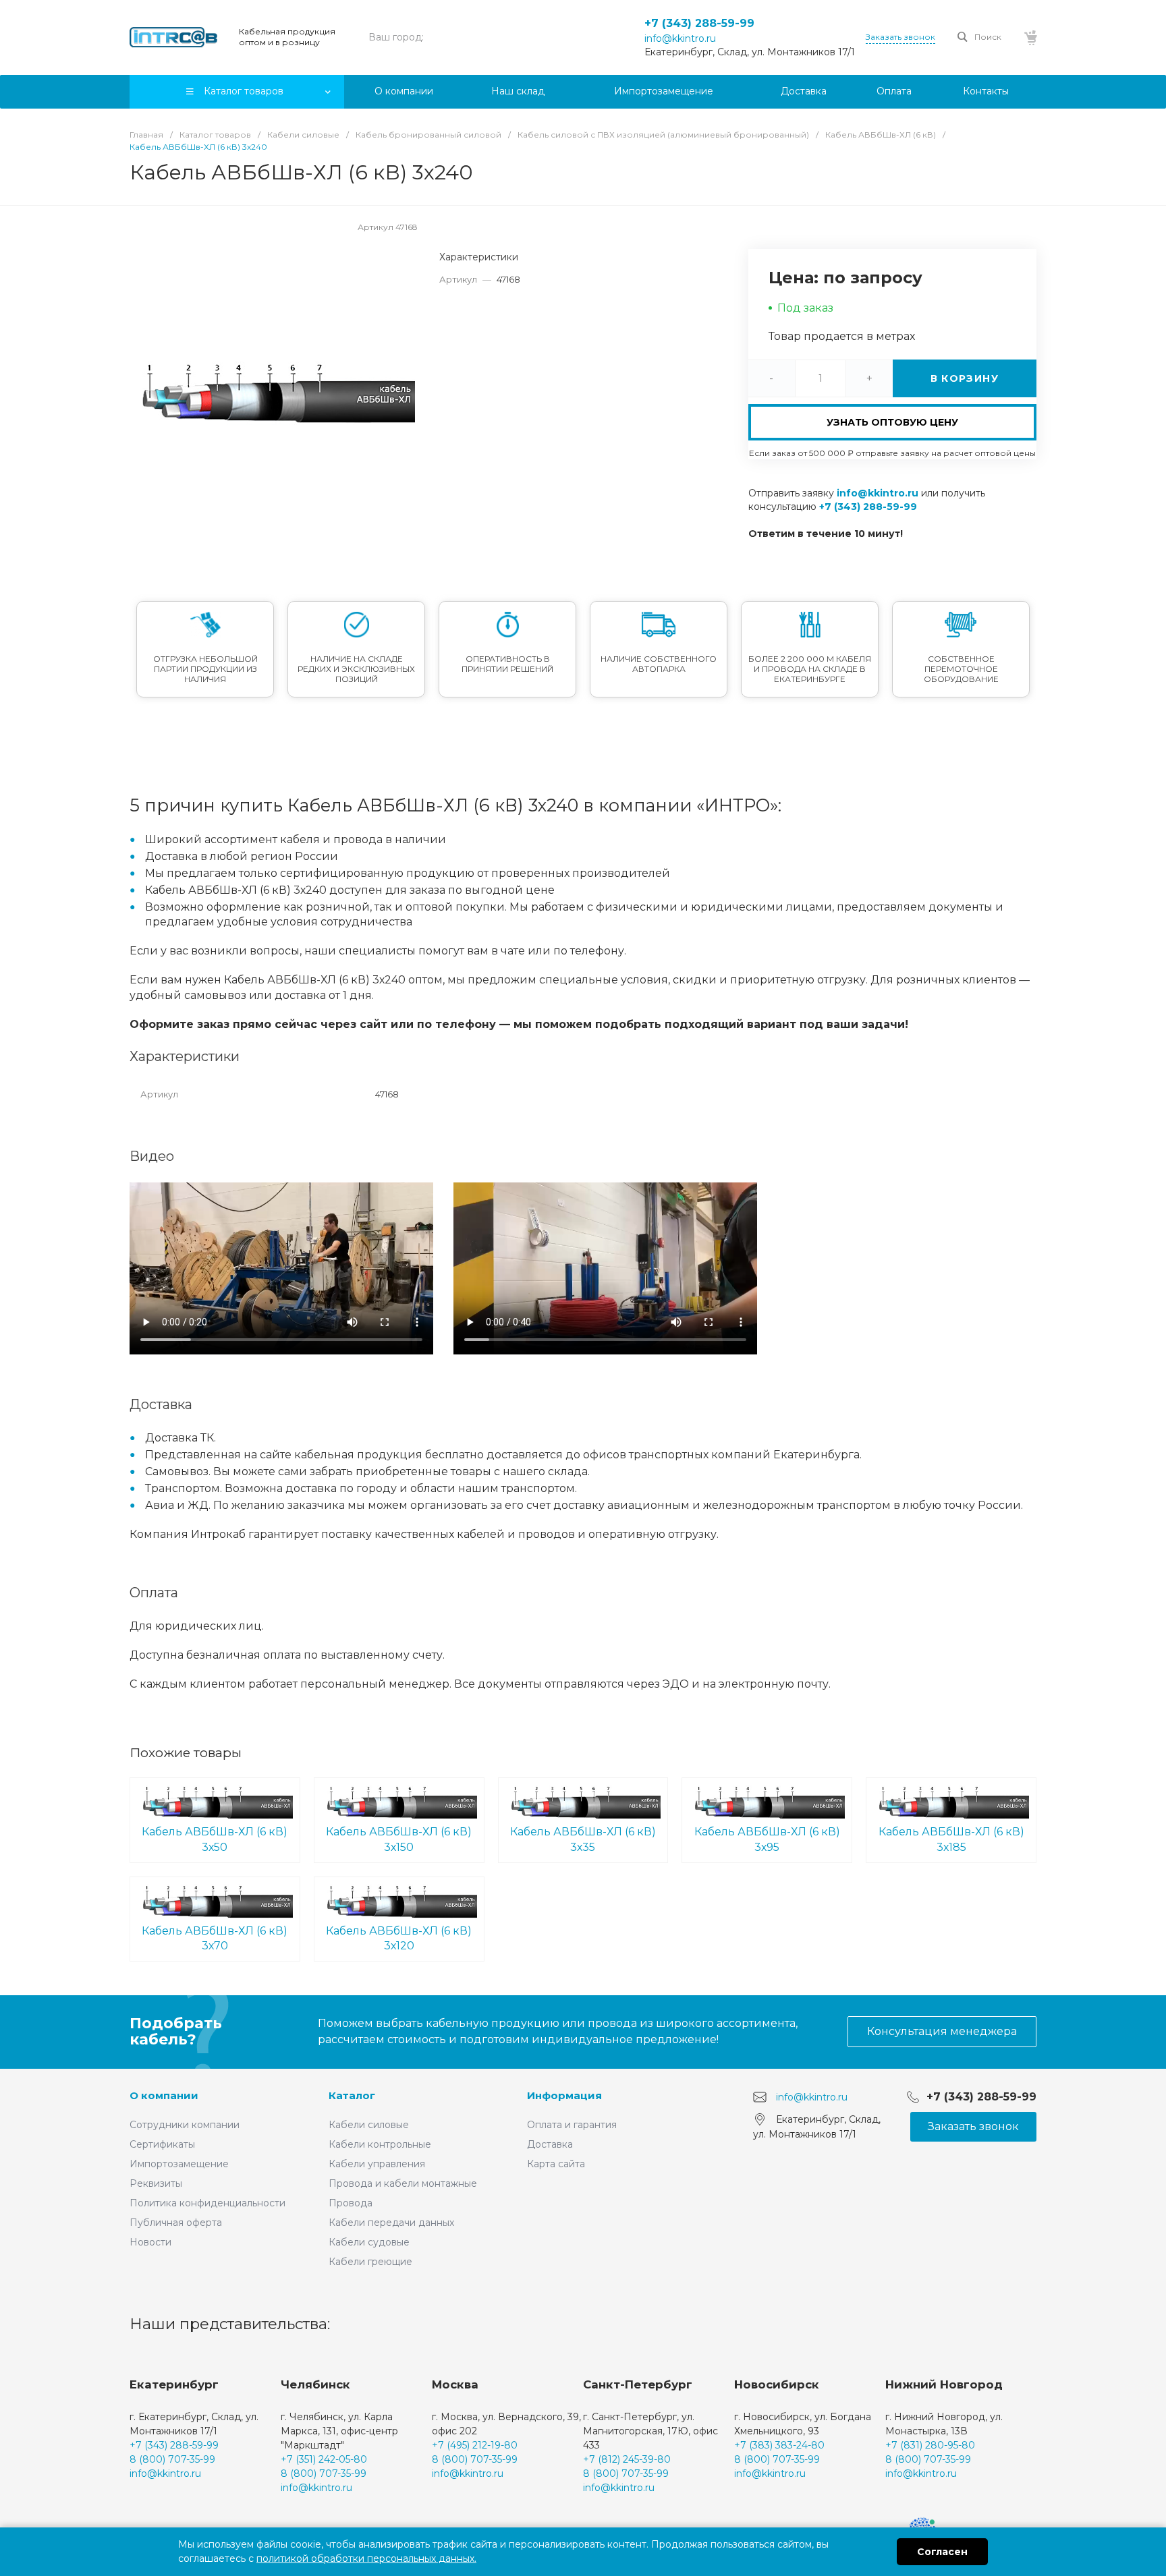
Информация (564, 2095)
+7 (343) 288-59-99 (699, 23)
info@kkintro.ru (680, 38)
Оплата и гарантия (572, 2125)
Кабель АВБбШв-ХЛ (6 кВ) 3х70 (215, 1939)
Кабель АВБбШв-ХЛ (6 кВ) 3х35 (583, 1839)
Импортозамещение (179, 2164)
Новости (150, 2242)
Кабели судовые (369, 2242)
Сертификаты (162, 2144)
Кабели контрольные (380, 2144)
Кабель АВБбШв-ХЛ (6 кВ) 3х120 (399, 1939)
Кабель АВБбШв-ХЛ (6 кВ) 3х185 (951, 1839)
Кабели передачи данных (391, 2223)
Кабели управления (377, 2164)
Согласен (942, 2552)
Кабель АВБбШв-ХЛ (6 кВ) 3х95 (767, 1839)
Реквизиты (156, 2183)
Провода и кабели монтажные (403, 2183)
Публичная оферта (176, 2223)
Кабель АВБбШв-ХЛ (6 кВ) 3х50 (215, 1839)
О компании (164, 2095)
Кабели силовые (369, 2125)
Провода (351, 2203)
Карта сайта (556, 2164)
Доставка (550, 2144)
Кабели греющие (370, 2262)
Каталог (352, 2095)
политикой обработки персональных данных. (366, 2558)
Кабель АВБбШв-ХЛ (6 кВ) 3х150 (399, 1839)
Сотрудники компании (185, 2125)
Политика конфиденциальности (207, 2203)
